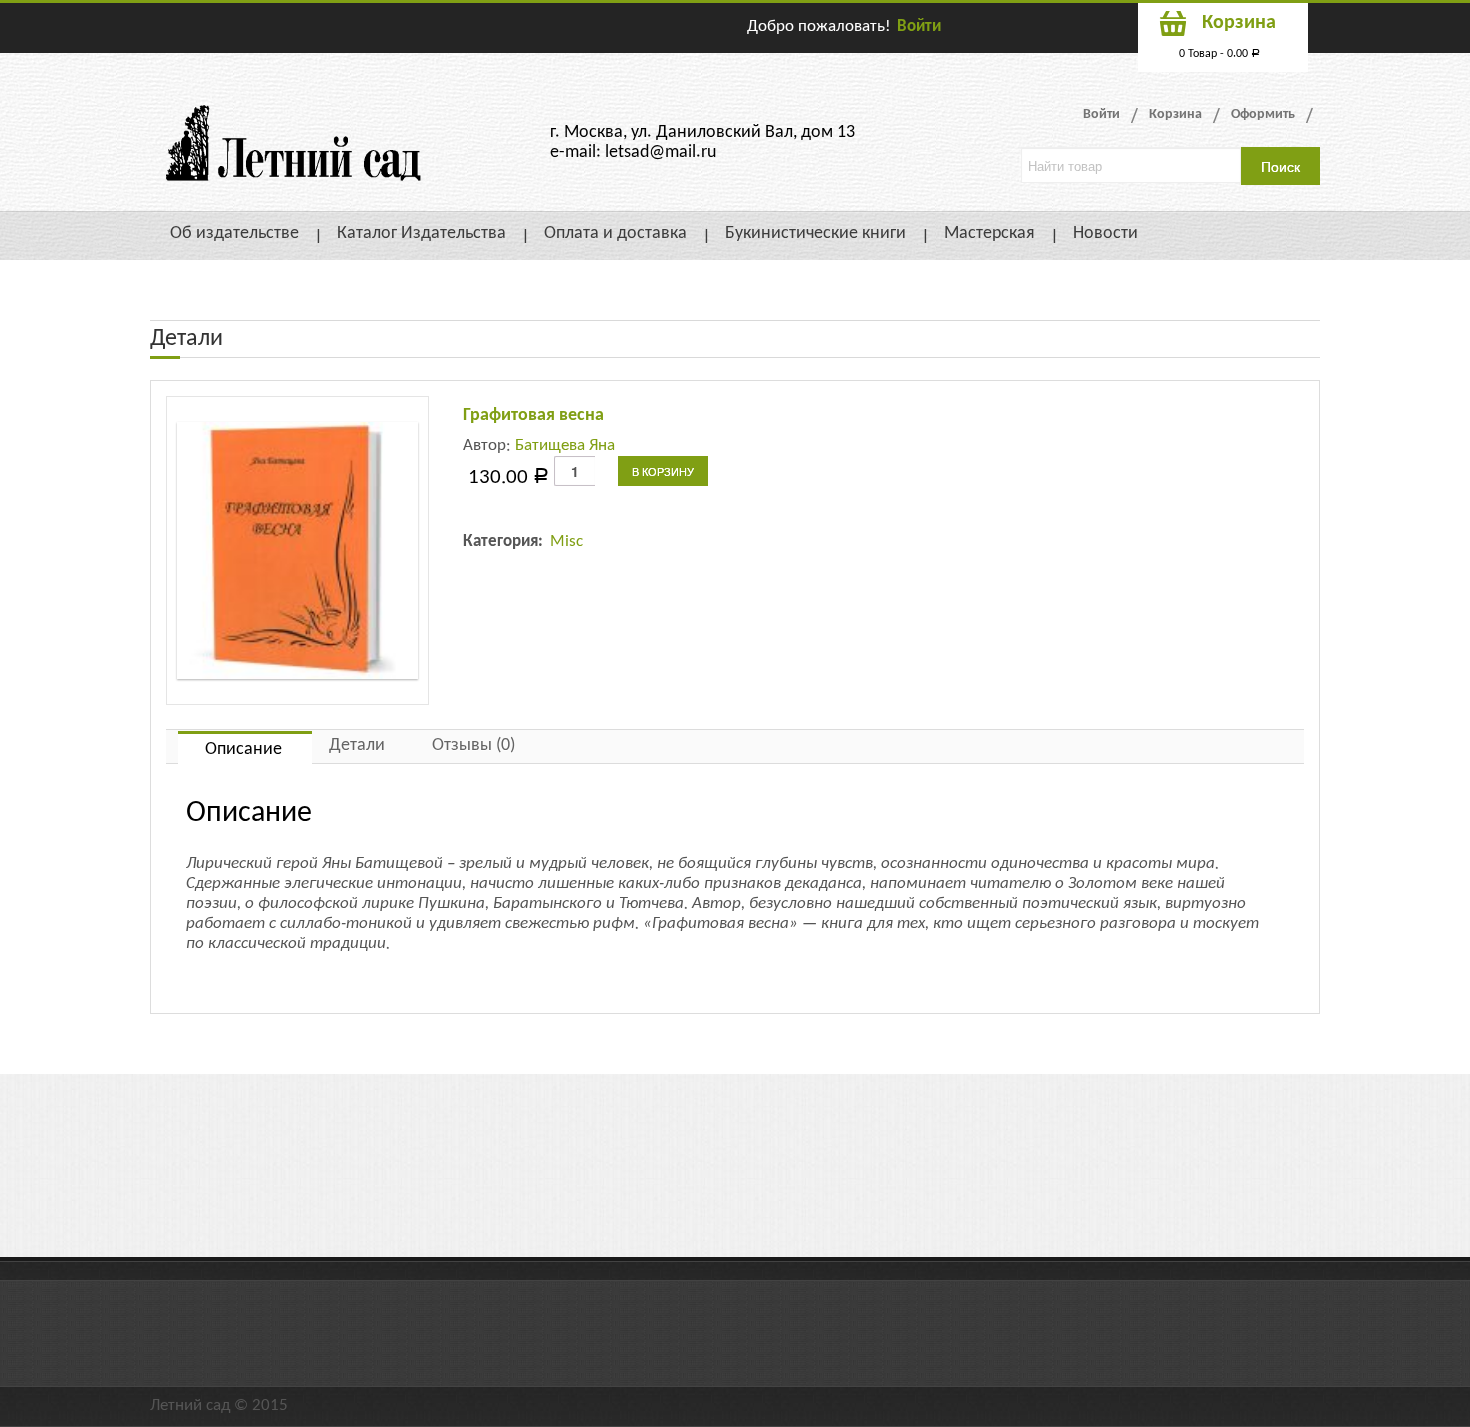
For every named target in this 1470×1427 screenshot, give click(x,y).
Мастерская (989, 233)
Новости (1105, 233)
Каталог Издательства (421, 233)
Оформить (1263, 114)
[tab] (245, 747)
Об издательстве (234, 233)
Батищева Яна (565, 445)
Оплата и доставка (615, 233)
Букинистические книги (815, 233)
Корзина (1175, 114)
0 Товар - (1219, 54)
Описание (243, 749)
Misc (566, 541)
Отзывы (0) (473, 745)
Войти (919, 26)
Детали (357, 745)
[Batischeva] (297, 550)
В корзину (663, 471)
